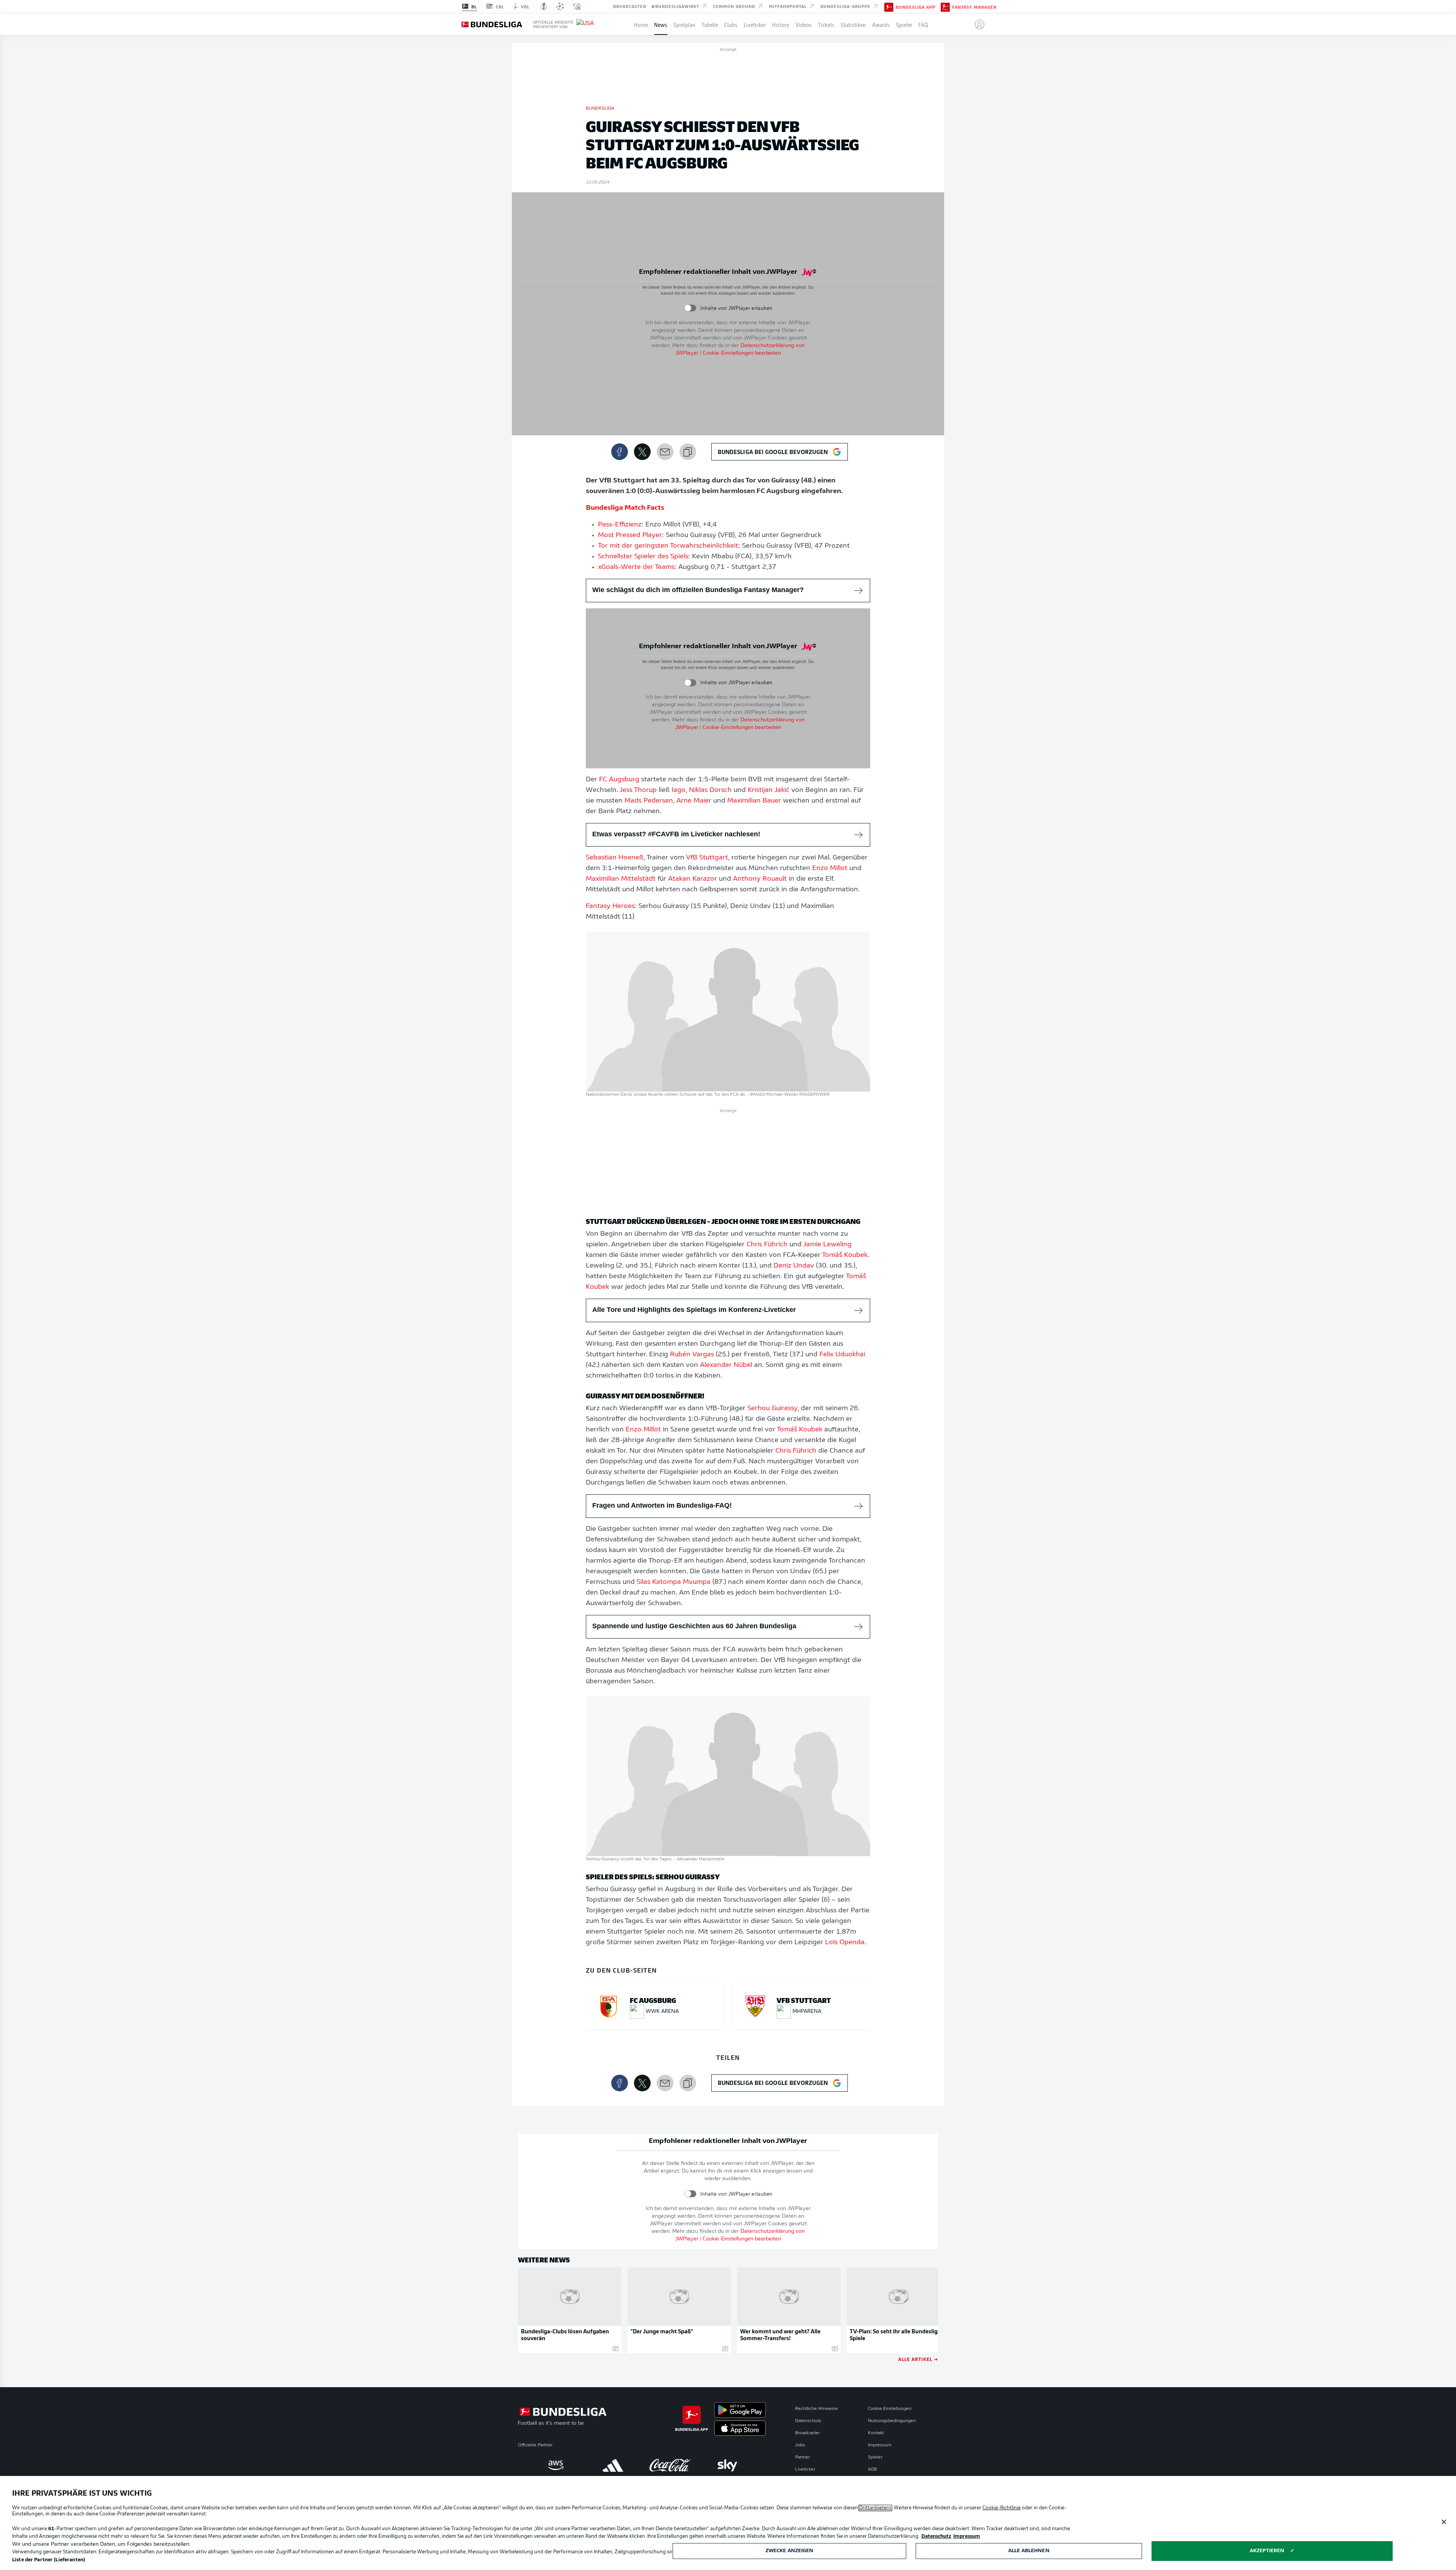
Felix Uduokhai (842, 1355)
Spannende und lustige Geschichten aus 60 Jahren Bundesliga (694, 1626)
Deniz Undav (794, 1266)
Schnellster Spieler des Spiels (643, 557)
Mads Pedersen (649, 801)
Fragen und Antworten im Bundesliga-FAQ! (662, 1505)
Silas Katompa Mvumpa (674, 1582)
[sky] (727, 2465)
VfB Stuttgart (707, 858)
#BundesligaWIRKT (676, 6)
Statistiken (853, 24)
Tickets (826, 24)
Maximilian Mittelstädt (621, 879)
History (781, 24)
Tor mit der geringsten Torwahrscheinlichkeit (668, 546)
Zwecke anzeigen (790, 2551)
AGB (872, 2469)
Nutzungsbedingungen (892, 2421)
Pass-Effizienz (620, 525)
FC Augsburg (619, 780)
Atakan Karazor (693, 879)
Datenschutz (808, 2421)
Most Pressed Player (630, 536)
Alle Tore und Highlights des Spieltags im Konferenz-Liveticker (694, 1310)
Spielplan (684, 24)
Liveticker (755, 24)
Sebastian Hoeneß (615, 858)
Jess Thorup (638, 790)
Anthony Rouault (760, 879)
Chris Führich (767, 1245)
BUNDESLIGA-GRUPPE (846, 6)
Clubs (731, 24)
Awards (881, 24)
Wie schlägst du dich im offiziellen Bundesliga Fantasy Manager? (698, 590)
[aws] (556, 2465)
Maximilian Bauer (754, 801)
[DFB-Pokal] (544, 6)
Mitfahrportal (789, 6)
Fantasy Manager (974, 7)
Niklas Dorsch (710, 790)
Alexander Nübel (726, 1365)
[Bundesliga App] (889, 6)
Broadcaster (630, 6)
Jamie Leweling (827, 1245)
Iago (679, 790)
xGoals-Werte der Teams (636, 567)
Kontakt (876, 2433)
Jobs (800, 2445)
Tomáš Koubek (845, 1255)
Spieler (904, 24)
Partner (803, 2457)
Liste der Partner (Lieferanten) (49, 2560)
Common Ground (735, 6)
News (661, 24)
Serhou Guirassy (772, 1409)
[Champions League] (560, 6)
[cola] (670, 2465)
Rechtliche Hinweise (817, 2409)
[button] (977, 24)
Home (641, 24)
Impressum (880, 2445)
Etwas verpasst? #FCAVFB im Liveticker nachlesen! (676, 834)
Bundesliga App (915, 7)
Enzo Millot (830, 869)
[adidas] (613, 2465)
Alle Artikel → (918, 2359)
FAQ (923, 24)
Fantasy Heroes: (611, 906)
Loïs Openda (845, 1943)
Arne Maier (694, 801)
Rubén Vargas (692, 1355)
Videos (804, 24)
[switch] (690, 308)
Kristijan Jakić (769, 790)
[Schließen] (1444, 2522)
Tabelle (710, 24)
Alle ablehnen (1029, 2551)
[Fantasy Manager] (945, 6)
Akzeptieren (1267, 2551)
